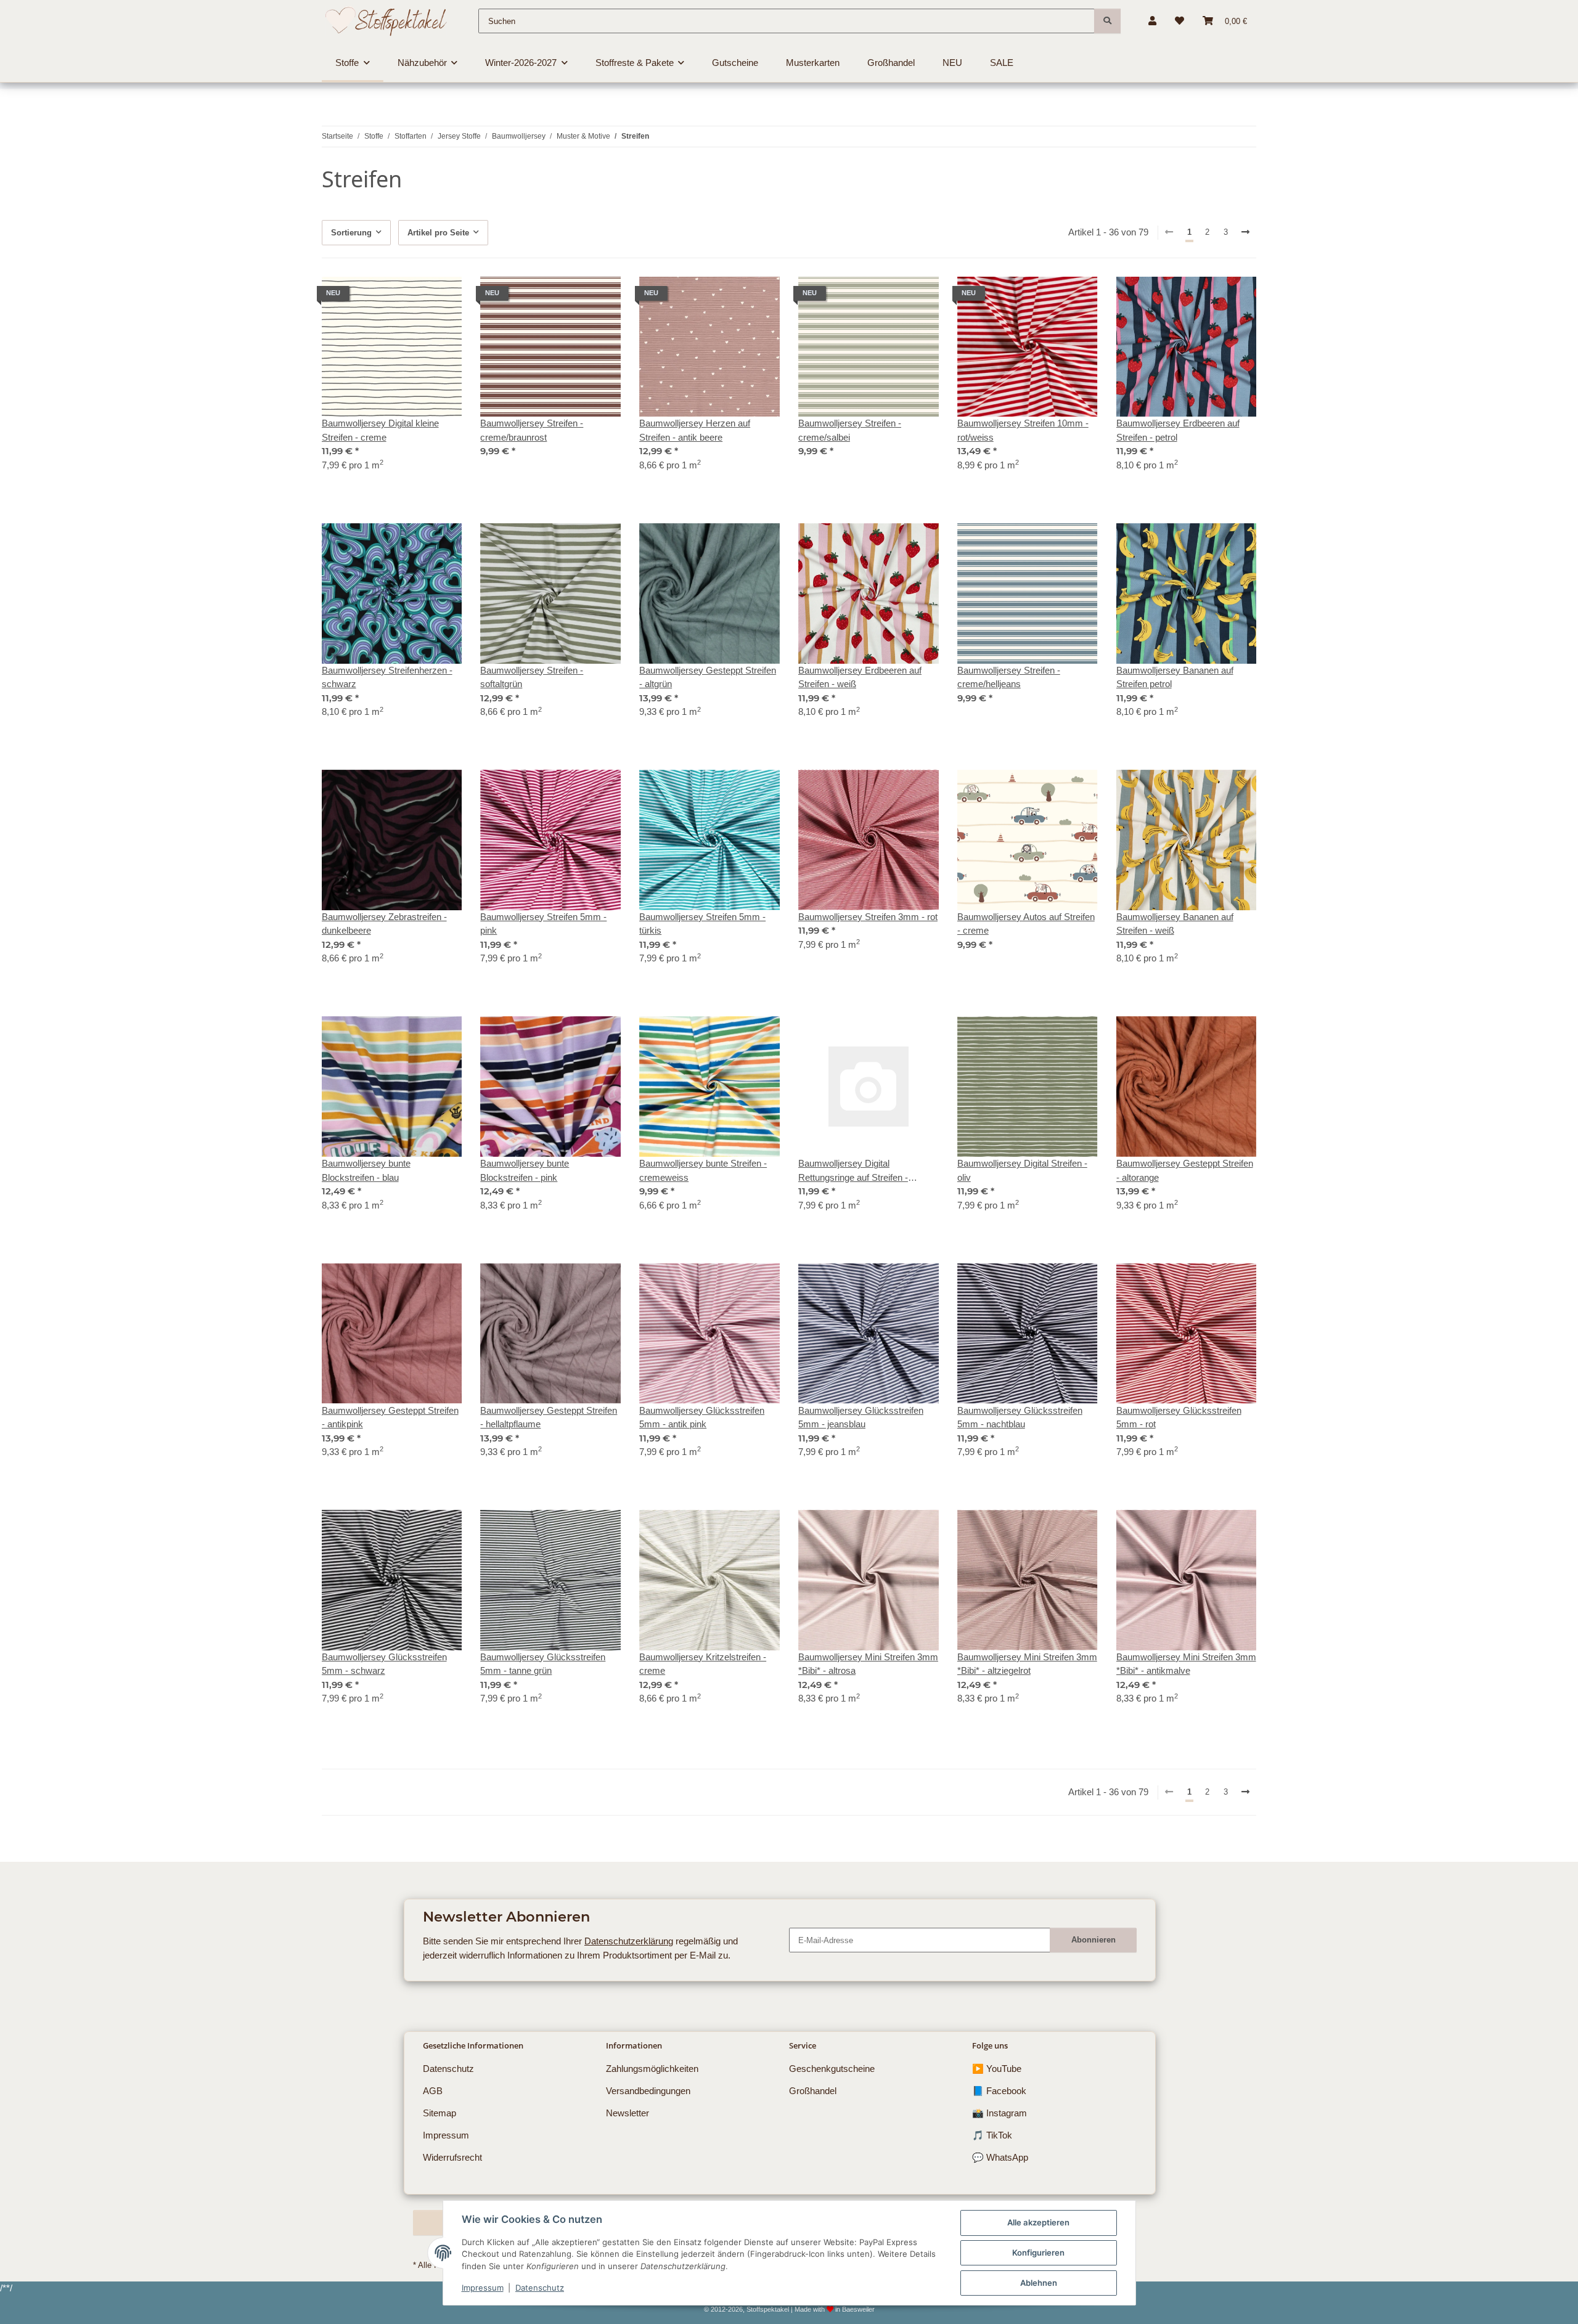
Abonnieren (1094, 1940)
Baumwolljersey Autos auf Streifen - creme (1026, 924)
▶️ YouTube (997, 2069)
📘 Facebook (999, 2091)
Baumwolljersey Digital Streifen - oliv (1022, 1170)
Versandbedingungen (648, 2091)
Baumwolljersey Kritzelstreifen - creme (703, 1664)
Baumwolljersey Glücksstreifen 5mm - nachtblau (1020, 1417)
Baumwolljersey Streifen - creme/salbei (850, 430)
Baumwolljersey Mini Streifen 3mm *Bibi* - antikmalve (1186, 1664)
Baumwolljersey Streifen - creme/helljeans (1009, 677)
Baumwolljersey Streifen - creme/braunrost (532, 430)
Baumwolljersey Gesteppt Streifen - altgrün (708, 677)
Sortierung (351, 233)
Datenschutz (540, 2288)
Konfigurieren (1038, 2253)
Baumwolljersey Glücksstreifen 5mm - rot (1179, 1417)
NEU (952, 63)
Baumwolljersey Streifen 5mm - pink (543, 924)
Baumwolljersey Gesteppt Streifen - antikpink (390, 1417)
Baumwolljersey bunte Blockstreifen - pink (525, 1170)
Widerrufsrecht (452, 2157)
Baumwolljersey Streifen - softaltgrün (532, 677)
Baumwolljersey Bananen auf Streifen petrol (1175, 677)
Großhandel (813, 2091)
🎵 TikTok (992, 2135)
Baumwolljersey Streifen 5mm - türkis (702, 924)
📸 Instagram (1000, 2113)
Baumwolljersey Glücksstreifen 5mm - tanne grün (543, 1664)
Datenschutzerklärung (629, 1941)
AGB (433, 2091)
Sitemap (439, 2113)
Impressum (483, 2288)
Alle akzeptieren (1038, 2222)
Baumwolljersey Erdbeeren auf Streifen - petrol (1178, 430)
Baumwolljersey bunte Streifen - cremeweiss (703, 1170)
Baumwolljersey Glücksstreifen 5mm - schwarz (384, 1664)
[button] (1152, 21)
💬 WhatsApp (1000, 2157)
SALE (1002, 63)
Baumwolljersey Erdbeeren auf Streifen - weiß (860, 677)
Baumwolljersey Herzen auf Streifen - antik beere (695, 430)
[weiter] (1246, 233)
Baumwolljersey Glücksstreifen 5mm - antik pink (702, 1417)
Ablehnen (1039, 2283)
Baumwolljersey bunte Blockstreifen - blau (366, 1170)
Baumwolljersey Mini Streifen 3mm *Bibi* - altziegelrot (1027, 1664)
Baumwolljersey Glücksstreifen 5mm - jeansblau (861, 1417)
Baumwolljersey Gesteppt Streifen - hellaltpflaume (549, 1417)
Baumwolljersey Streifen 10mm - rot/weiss (1023, 430)
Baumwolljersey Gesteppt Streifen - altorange (1185, 1170)
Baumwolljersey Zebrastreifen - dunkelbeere (384, 924)
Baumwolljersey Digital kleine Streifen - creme (380, 430)
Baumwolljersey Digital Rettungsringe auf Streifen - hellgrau (853, 1171)
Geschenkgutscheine (832, 2069)
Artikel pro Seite (438, 233)
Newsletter (628, 2113)
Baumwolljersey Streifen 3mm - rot (868, 917)
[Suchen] (1107, 21)
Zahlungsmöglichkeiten (652, 2069)
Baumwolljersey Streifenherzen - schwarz (387, 677)
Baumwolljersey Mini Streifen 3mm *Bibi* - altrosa (868, 1664)
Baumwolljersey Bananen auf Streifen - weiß (1175, 924)
